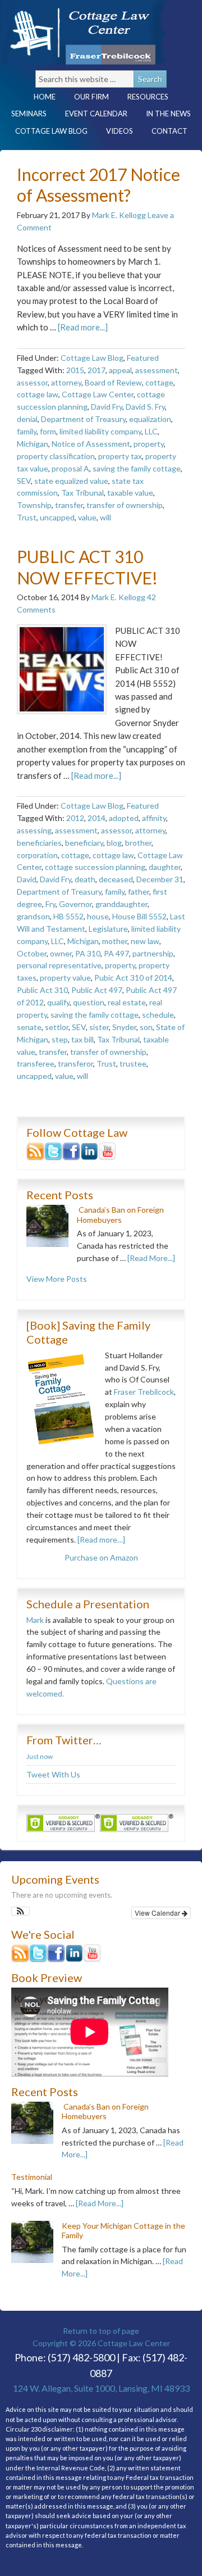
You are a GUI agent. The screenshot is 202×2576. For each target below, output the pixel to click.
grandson (33, 916)
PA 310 (88, 953)
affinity (154, 818)
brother (138, 843)
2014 (97, 818)
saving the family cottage (137, 468)
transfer (69, 505)
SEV (24, 481)
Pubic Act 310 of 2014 (133, 978)
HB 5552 (68, 916)
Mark (35, 1620)
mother (115, 941)
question (89, 1002)
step (60, 1039)
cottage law (38, 394)
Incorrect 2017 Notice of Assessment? (98, 185)
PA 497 (116, 953)
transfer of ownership (125, 505)
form (48, 431)
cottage (159, 382)
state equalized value (71, 481)
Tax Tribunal (82, 493)
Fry (50, 904)
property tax (120, 456)
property (149, 444)
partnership (153, 953)
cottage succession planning (95, 867)
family (27, 431)
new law (145, 941)
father (139, 892)
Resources (144, 97)
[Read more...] (83, 327)
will (105, 517)
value (87, 517)
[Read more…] (101, 1539)
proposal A (70, 468)
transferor (75, 1063)
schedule (158, 1015)
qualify (58, 1002)
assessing (34, 830)
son (146, 1027)
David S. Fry (145, 407)
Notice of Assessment (91, 444)
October (32, 953)
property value (65, 978)
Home (45, 97)
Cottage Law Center (98, 32)
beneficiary (84, 843)
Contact (165, 131)
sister (99, 1027)
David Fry (107, 407)
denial (27, 419)
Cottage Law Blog (47, 131)
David (27, 879)
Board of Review (113, 382)
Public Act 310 (42, 990)
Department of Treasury (83, 419)
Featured (143, 358)
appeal (120, 370)
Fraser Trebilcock (144, 1392)
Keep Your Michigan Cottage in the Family (123, 2231)
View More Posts (57, 1279)
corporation (37, 855)
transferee (36, 1063)
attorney (66, 382)
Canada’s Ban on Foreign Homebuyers (120, 1215)
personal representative (59, 965)
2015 (75, 370)
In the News (168, 114)
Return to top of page (101, 2331)
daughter (165, 867)
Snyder (124, 1027)
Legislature (108, 929)
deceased (116, 879)
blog (114, 843)
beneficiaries (39, 843)
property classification (56, 456)
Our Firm (87, 97)
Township (34, 505)
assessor (32, 382)
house (98, 916)
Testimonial (32, 2177)
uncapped (57, 517)
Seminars (29, 114)
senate (29, 1027)
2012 (75, 818)
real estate (127, 1002)
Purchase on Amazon (101, 1557)
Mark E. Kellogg (119, 215)
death (85, 879)
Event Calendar (96, 114)
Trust (27, 517)
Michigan (33, 444)
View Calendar (158, 1913)
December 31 (160, 879)
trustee (133, 1063)
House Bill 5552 (139, 916)
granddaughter (121, 904)
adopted (124, 818)
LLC (151, 431)
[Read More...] (151, 1258)
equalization (150, 419)
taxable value (130, 493)
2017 (97, 370)
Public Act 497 (97, 990)
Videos (120, 131)
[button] (20, 1911)
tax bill (82, 1039)
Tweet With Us (53, 1774)
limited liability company (100, 431)
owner (61, 953)
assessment (157, 370)
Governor (75, 904)
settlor (57, 1027)
